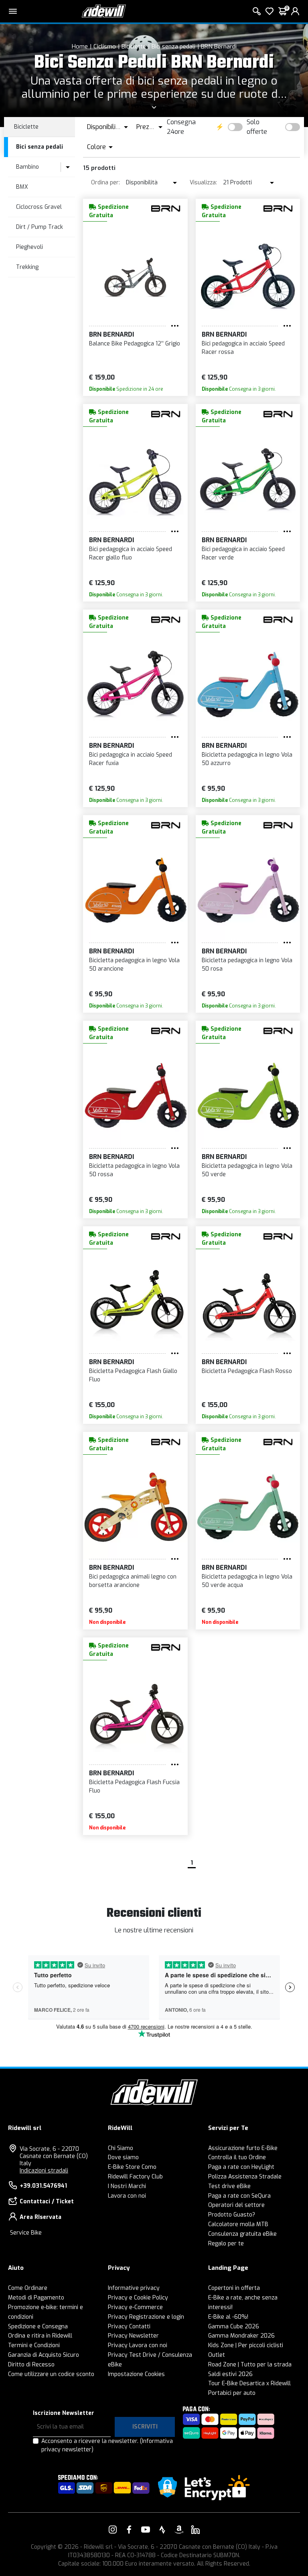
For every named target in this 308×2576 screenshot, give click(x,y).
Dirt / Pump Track (40, 227)
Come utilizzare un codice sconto (51, 2374)
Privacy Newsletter (133, 2336)
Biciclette (134, 46)
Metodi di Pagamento (36, 2298)
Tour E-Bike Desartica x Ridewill (249, 2383)
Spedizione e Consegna (38, 2327)
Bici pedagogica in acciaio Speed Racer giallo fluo (131, 553)
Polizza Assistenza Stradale (245, 2177)
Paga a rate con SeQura (239, 2196)
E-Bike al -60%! (228, 2317)
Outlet (217, 2355)
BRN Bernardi (219, 46)
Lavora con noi (127, 2196)
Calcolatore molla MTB (238, 2224)
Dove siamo (123, 2157)
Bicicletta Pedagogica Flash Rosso (247, 1371)
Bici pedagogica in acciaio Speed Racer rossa (243, 348)
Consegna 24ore (181, 127)
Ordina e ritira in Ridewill (40, 2336)
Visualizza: (203, 183)
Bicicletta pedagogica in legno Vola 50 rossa (134, 1170)
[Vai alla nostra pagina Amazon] (179, 2530)
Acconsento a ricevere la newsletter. (107, 2445)
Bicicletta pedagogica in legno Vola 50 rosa (247, 965)
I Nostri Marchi (127, 2186)
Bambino (27, 167)
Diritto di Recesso (31, 2365)
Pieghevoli (29, 247)
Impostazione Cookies (136, 2374)
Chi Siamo (121, 2148)
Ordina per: (105, 183)
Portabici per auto (232, 2393)
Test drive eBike (229, 2186)
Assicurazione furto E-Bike (243, 2148)
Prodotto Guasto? (232, 2215)
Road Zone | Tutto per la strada (250, 2365)
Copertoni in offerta (234, 2288)
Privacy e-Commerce (135, 2307)
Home (80, 46)
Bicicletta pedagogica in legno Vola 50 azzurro (247, 759)
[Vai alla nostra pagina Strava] (162, 2530)
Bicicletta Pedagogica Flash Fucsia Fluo (134, 1787)
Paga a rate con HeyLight (241, 2167)
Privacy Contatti (129, 2327)
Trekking (27, 267)
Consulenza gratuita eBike (242, 2234)
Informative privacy (134, 2288)
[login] (295, 11)
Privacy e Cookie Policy (138, 2298)
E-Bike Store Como (132, 2167)
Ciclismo (105, 46)
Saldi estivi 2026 (230, 2374)
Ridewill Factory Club (135, 2177)
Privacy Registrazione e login (146, 2317)
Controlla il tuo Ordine (237, 2157)
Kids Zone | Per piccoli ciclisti (246, 2345)
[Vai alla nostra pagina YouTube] (146, 2530)
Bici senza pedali (173, 46)
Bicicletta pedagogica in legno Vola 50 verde (247, 1170)
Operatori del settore (236, 2205)
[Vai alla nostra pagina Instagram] (113, 2530)
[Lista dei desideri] (269, 11)
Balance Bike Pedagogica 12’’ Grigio (135, 344)
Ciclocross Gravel (39, 207)
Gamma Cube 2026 (234, 2327)
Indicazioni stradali (44, 2171)
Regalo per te (226, 2244)
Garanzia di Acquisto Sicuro (44, 2355)
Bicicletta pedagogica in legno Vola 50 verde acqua (247, 1581)
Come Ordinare (28, 2288)
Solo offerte (257, 127)
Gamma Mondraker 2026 (241, 2336)
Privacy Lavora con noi (138, 2345)
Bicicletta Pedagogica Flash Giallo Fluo (133, 1375)
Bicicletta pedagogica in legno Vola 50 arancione (134, 965)
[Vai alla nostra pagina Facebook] (129, 2530)
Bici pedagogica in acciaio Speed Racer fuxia (131, 759)
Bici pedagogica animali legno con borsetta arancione (133, 1581)
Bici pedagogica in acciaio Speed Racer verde (243, 553)
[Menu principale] (13, 11)
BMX (22, 187)
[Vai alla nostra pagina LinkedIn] (195, 2530)
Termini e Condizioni (34, 2345)
